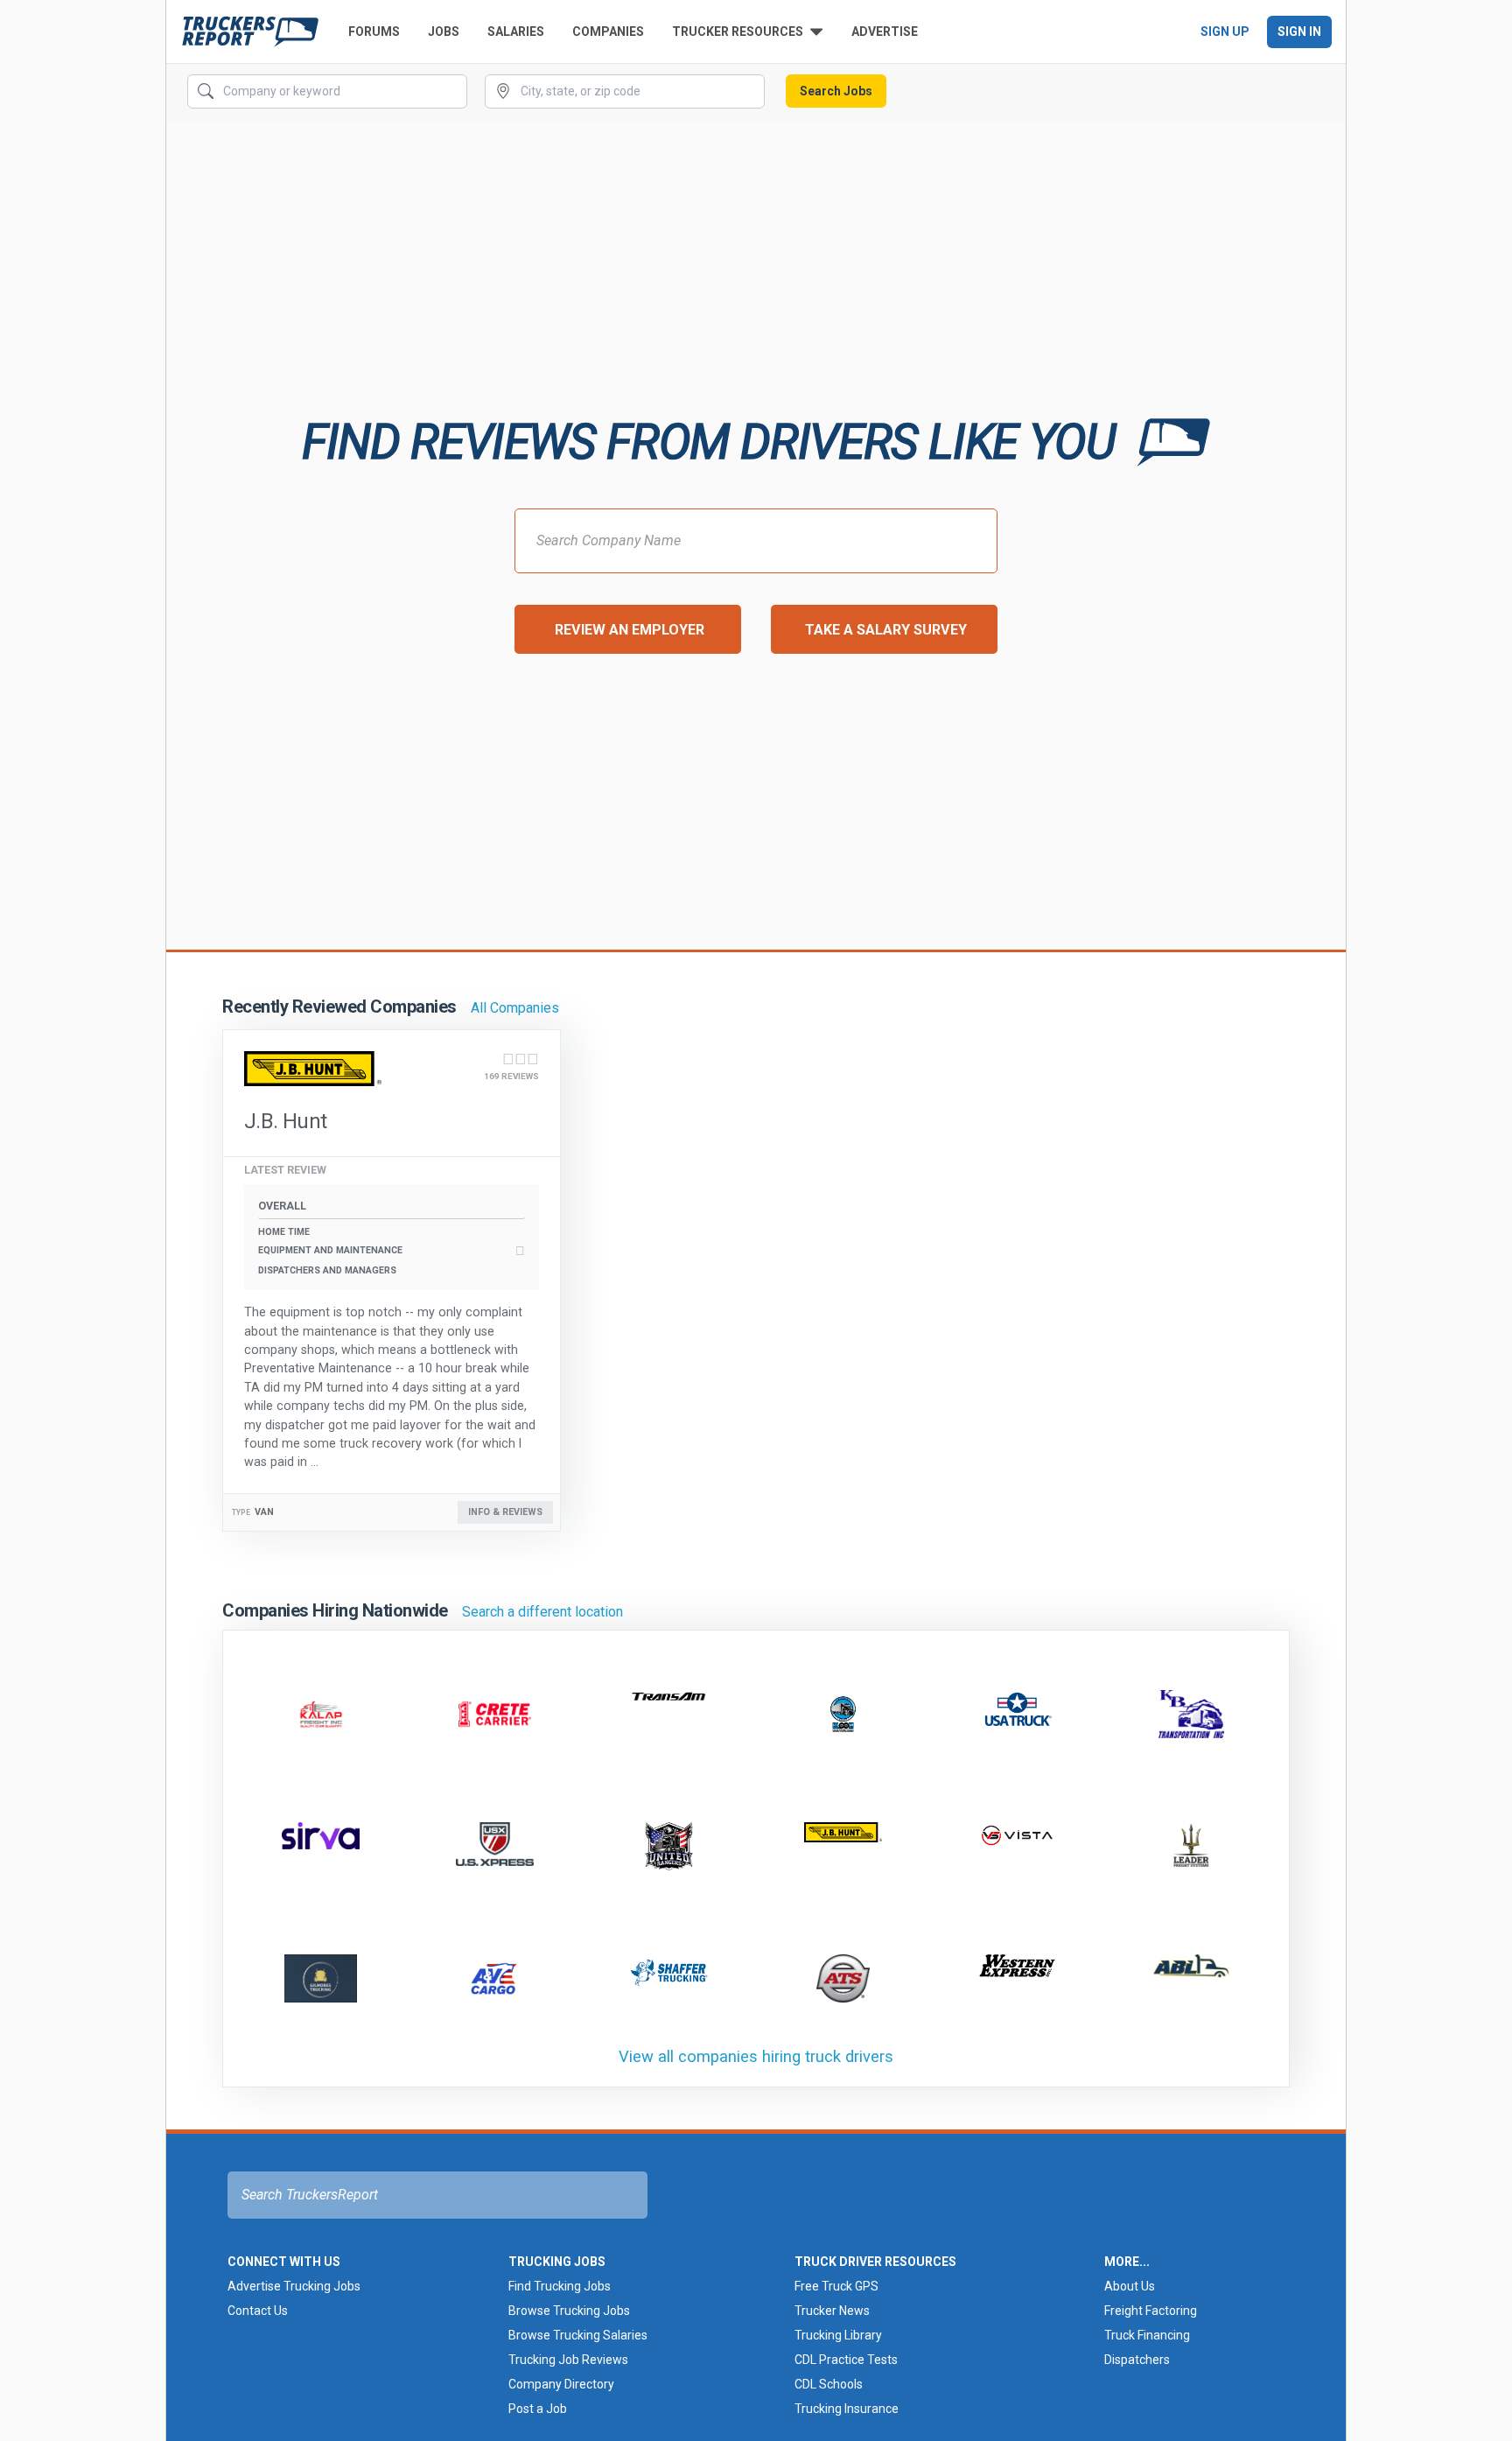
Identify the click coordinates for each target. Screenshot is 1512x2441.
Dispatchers (1137, 2360)
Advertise (885, 32)
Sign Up (1225, 32)
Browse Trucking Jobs (569, 2311)
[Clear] (452, 92)
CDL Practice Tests (846, 2360)
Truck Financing (1147, 2335)
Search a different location (542, 1612)
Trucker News (832, 2311)
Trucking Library (838, 2335)
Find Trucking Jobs (560, 2286)
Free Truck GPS (836, 2286)
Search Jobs (836, 91)
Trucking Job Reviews (568, 2360)
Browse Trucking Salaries (578, 2335)
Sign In (1299, 32)
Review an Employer (630, 630)
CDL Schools (829, 2384)
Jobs (444, 32)
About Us (1130, 2286)
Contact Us (258, 2311)
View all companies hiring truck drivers (756, 2056)
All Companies (515, 1008)
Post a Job (538, 2409)
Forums (374, 32)
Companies (608, 32)
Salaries (516, 32)
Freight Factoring (1151, 2311)
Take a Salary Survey (886, 630)
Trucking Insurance (847, 2409)
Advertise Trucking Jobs (294, 2286)
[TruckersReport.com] (250, 32)
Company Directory (561, 2384)
